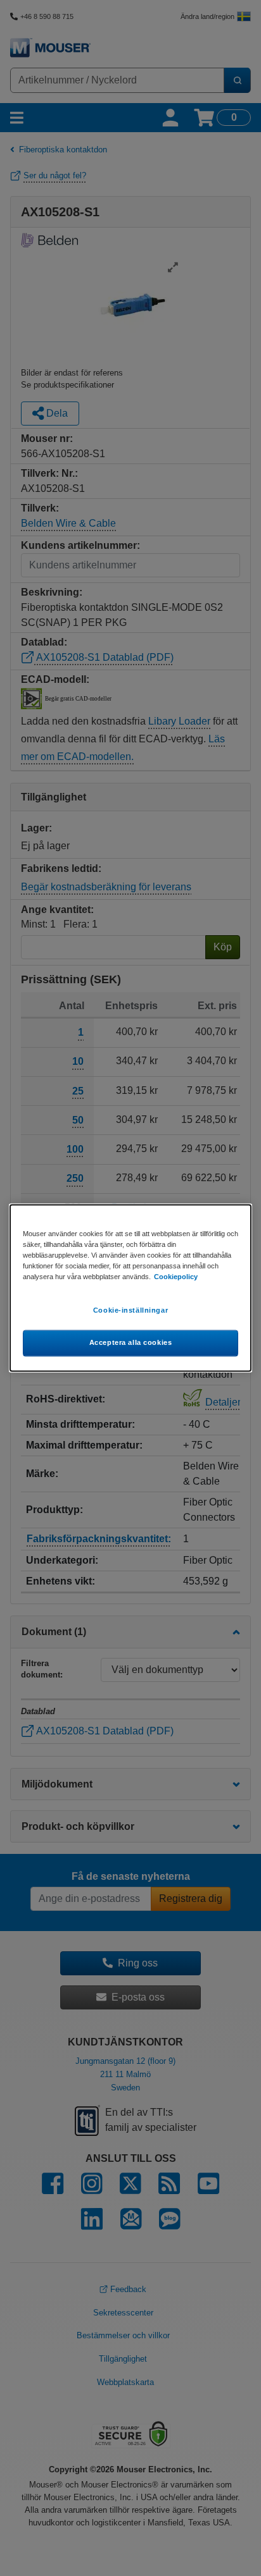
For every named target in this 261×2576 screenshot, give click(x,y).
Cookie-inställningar (130, 1311)
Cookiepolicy (176, 1277)
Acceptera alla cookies (131, 1343)
